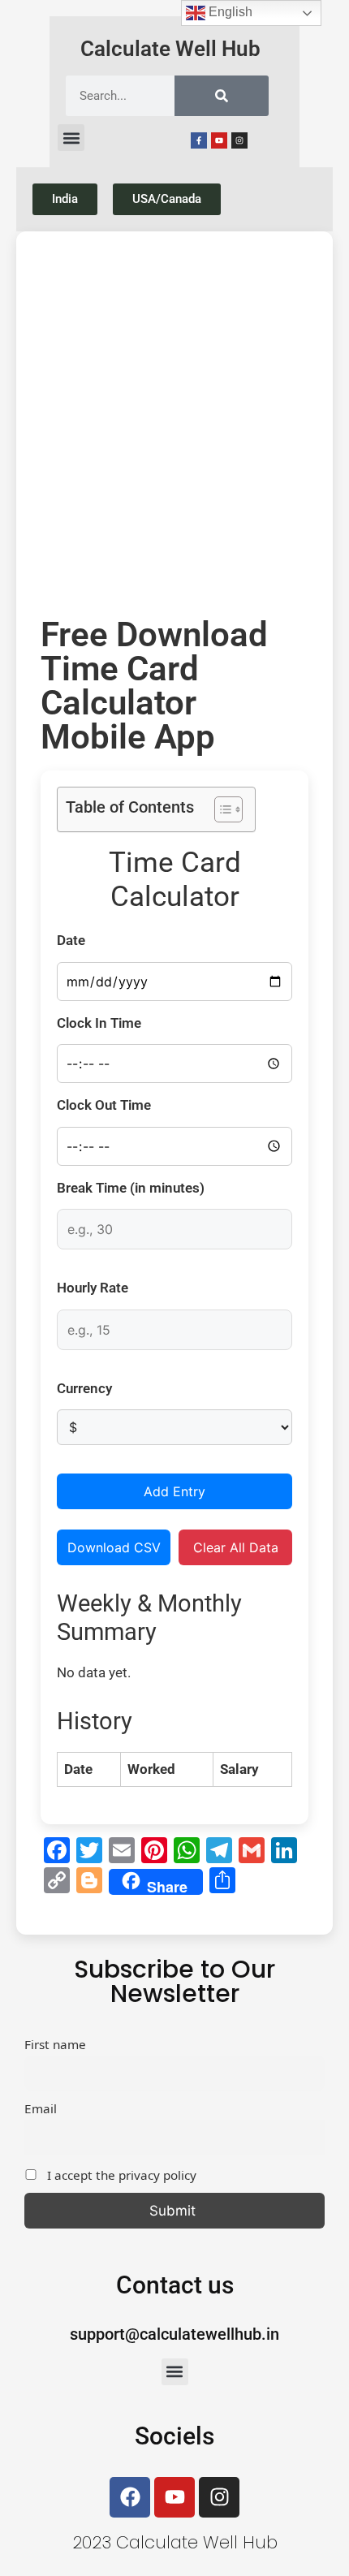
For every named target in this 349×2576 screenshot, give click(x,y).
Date (71, 940)
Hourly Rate (93, 1288)
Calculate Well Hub (170, 49)
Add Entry (174, 1491)
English (229, 12)
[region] (174, 2437)
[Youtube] (219, 140)
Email (41, 2108)
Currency (84, 1388)
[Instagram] (239, 140)
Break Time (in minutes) (131, 1188)
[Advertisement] (174, 429)
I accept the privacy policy (120, 2175)
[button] (71, 138)
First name (55, 2044)
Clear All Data (236, 1547)
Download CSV (114, 1547)
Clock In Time (99, 1023)
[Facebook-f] (199, 140)
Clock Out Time (104, 1105)
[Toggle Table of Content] (220, 809)
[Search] (222, 96)
